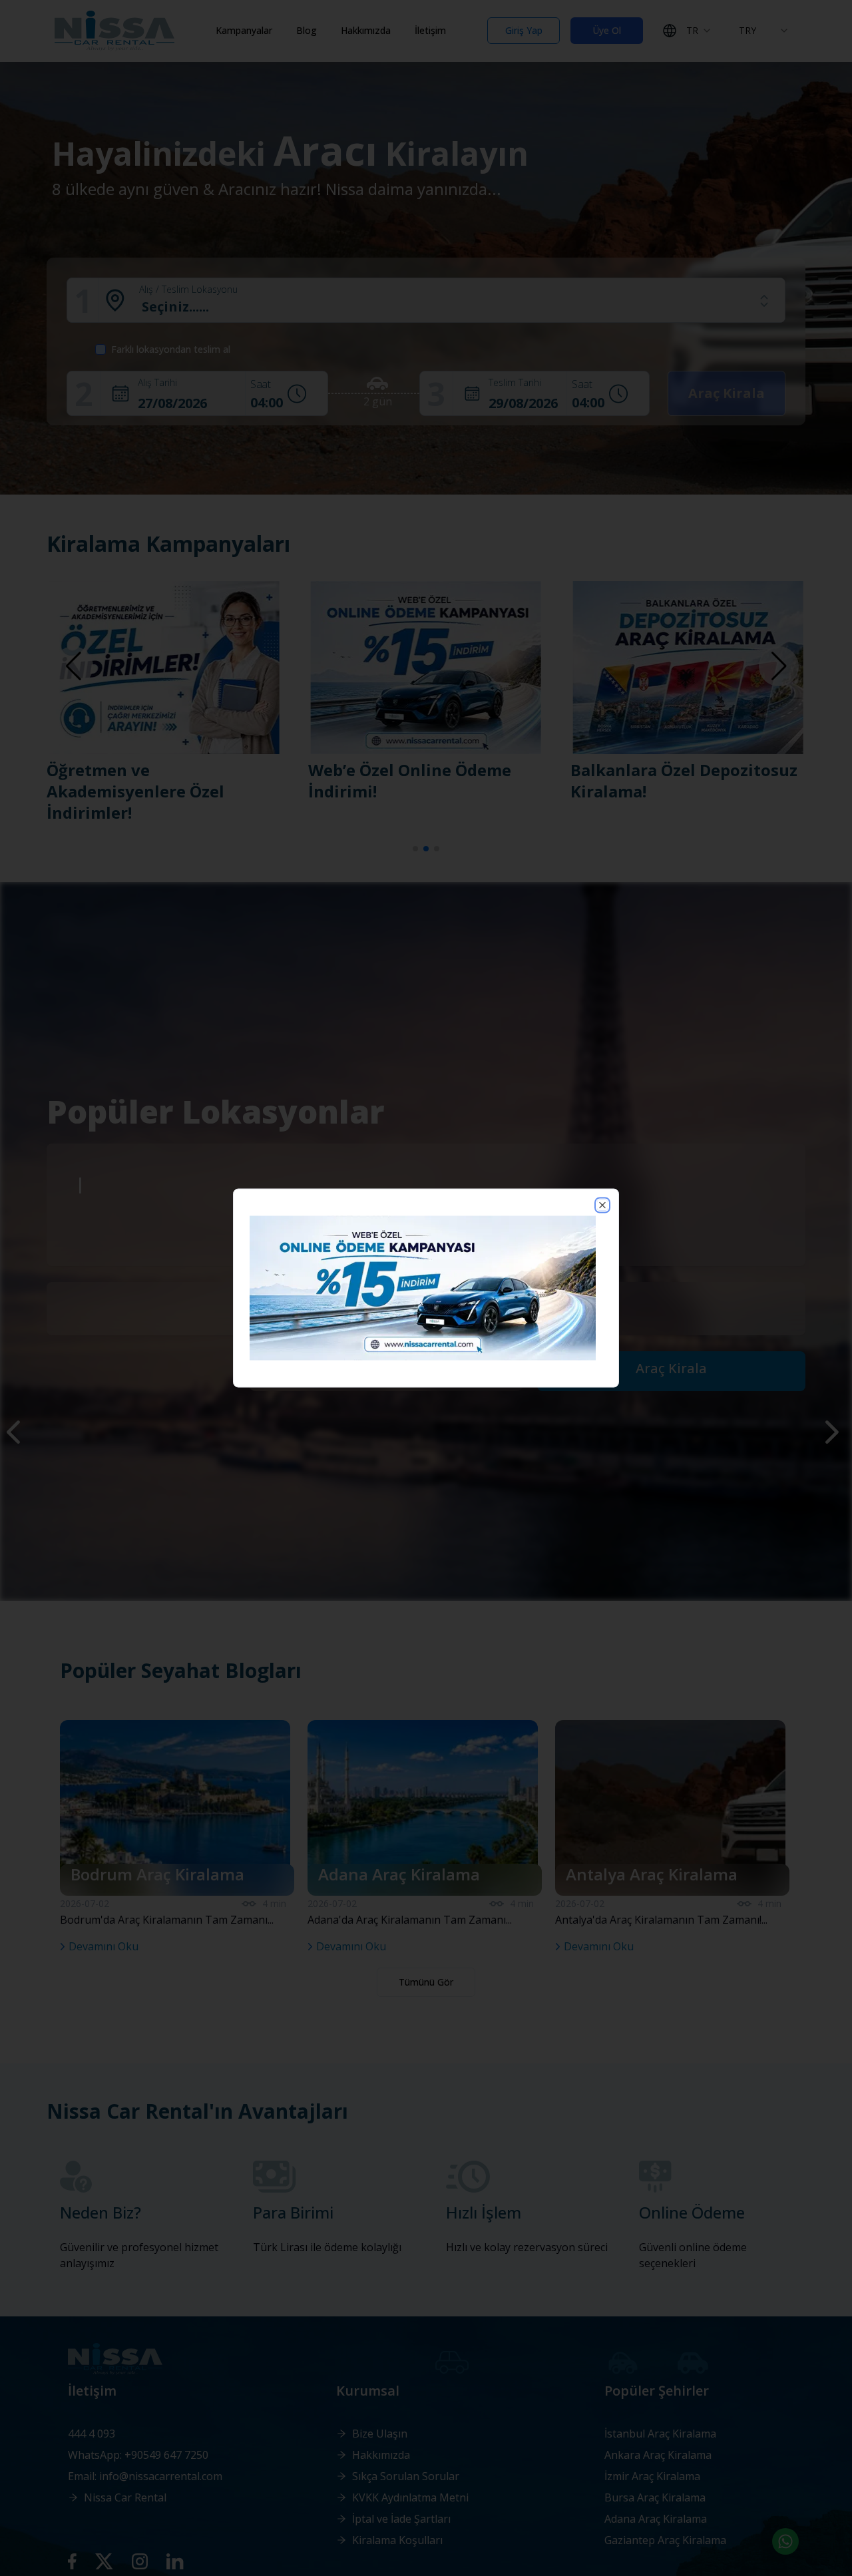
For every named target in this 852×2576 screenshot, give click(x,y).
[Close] (602, 1205)
